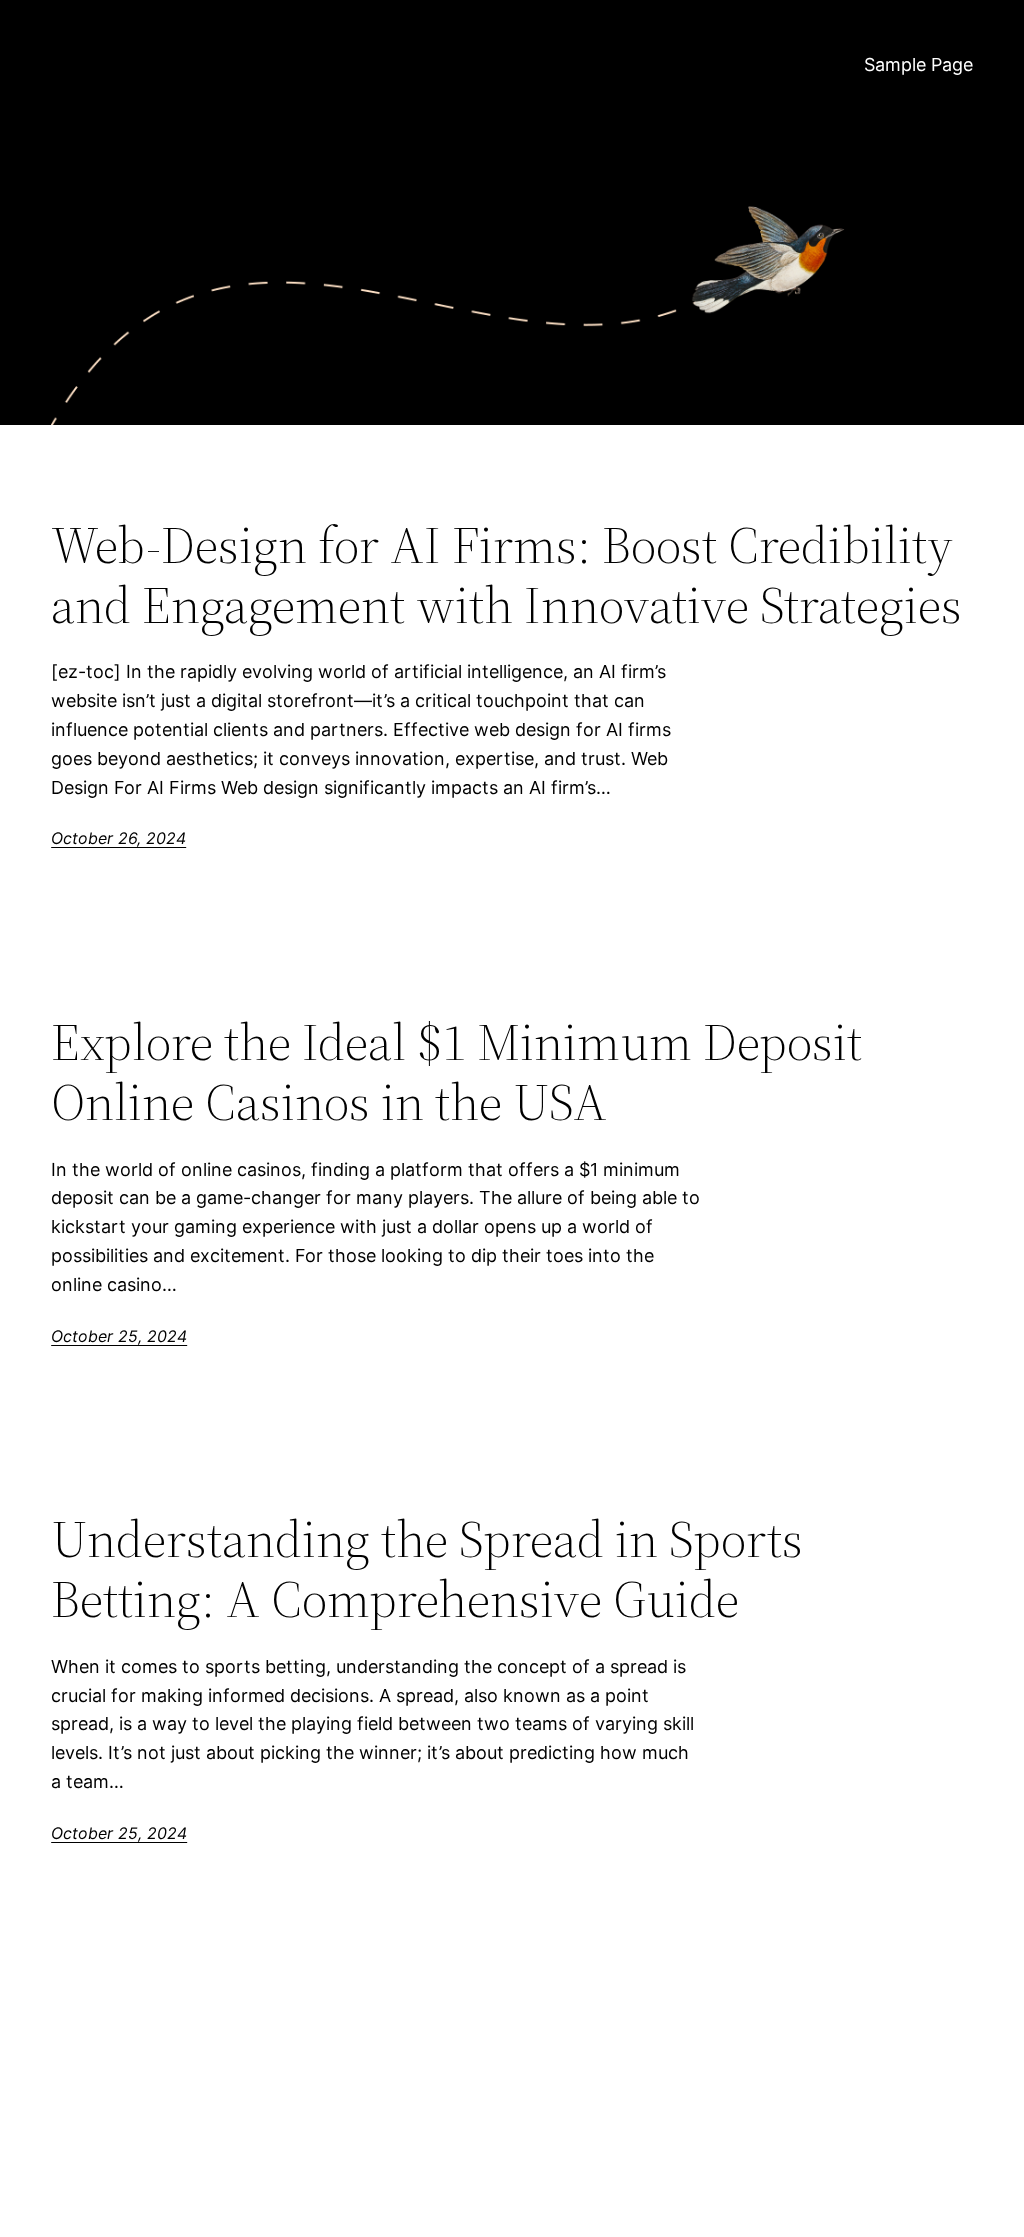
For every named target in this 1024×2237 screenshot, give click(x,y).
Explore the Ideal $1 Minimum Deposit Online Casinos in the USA (456, 1072)
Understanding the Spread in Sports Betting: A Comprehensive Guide (427, 1569)
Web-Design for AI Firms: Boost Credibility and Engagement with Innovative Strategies (506, 575)
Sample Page (918, 64)
